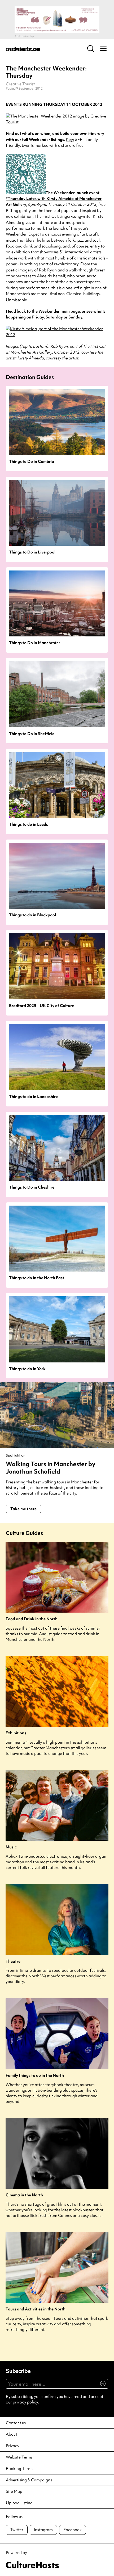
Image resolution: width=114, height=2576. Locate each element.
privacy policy (25, 2402)
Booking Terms (19, 2469)
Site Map (14, 2491)
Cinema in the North (24, 2195)
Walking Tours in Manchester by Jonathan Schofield (51, 1468)
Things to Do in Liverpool (32, 552)
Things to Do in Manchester (35, 643)
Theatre (13, 1962)
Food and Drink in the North (32, 1619)
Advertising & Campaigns (29, 2480)
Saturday (55, 317)
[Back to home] (23, 49)
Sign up (101, 2386)
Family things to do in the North (35, 2076)
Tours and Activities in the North (36, 2309)
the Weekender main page (56, 311)
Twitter (17, 2530)
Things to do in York (27, 1369)
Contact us (16, 2423)
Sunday (75, 317)
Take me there (23, 1509)
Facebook (73, 2530)
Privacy (13, 2446)
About (12, 2434)
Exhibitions (16, 1733)
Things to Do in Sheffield (32, 734)
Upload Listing (19, 2503)
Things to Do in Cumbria (32, 462)
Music (11, 1847)
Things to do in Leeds (28, 825)
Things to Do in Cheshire (32, 1187)
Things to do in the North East (37, 1278)
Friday (38, 317)
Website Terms (19, 2457)
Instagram (43, 2530)
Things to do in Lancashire (33, 1097)
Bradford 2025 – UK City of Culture (41, 1006)
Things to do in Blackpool (32, 915)
